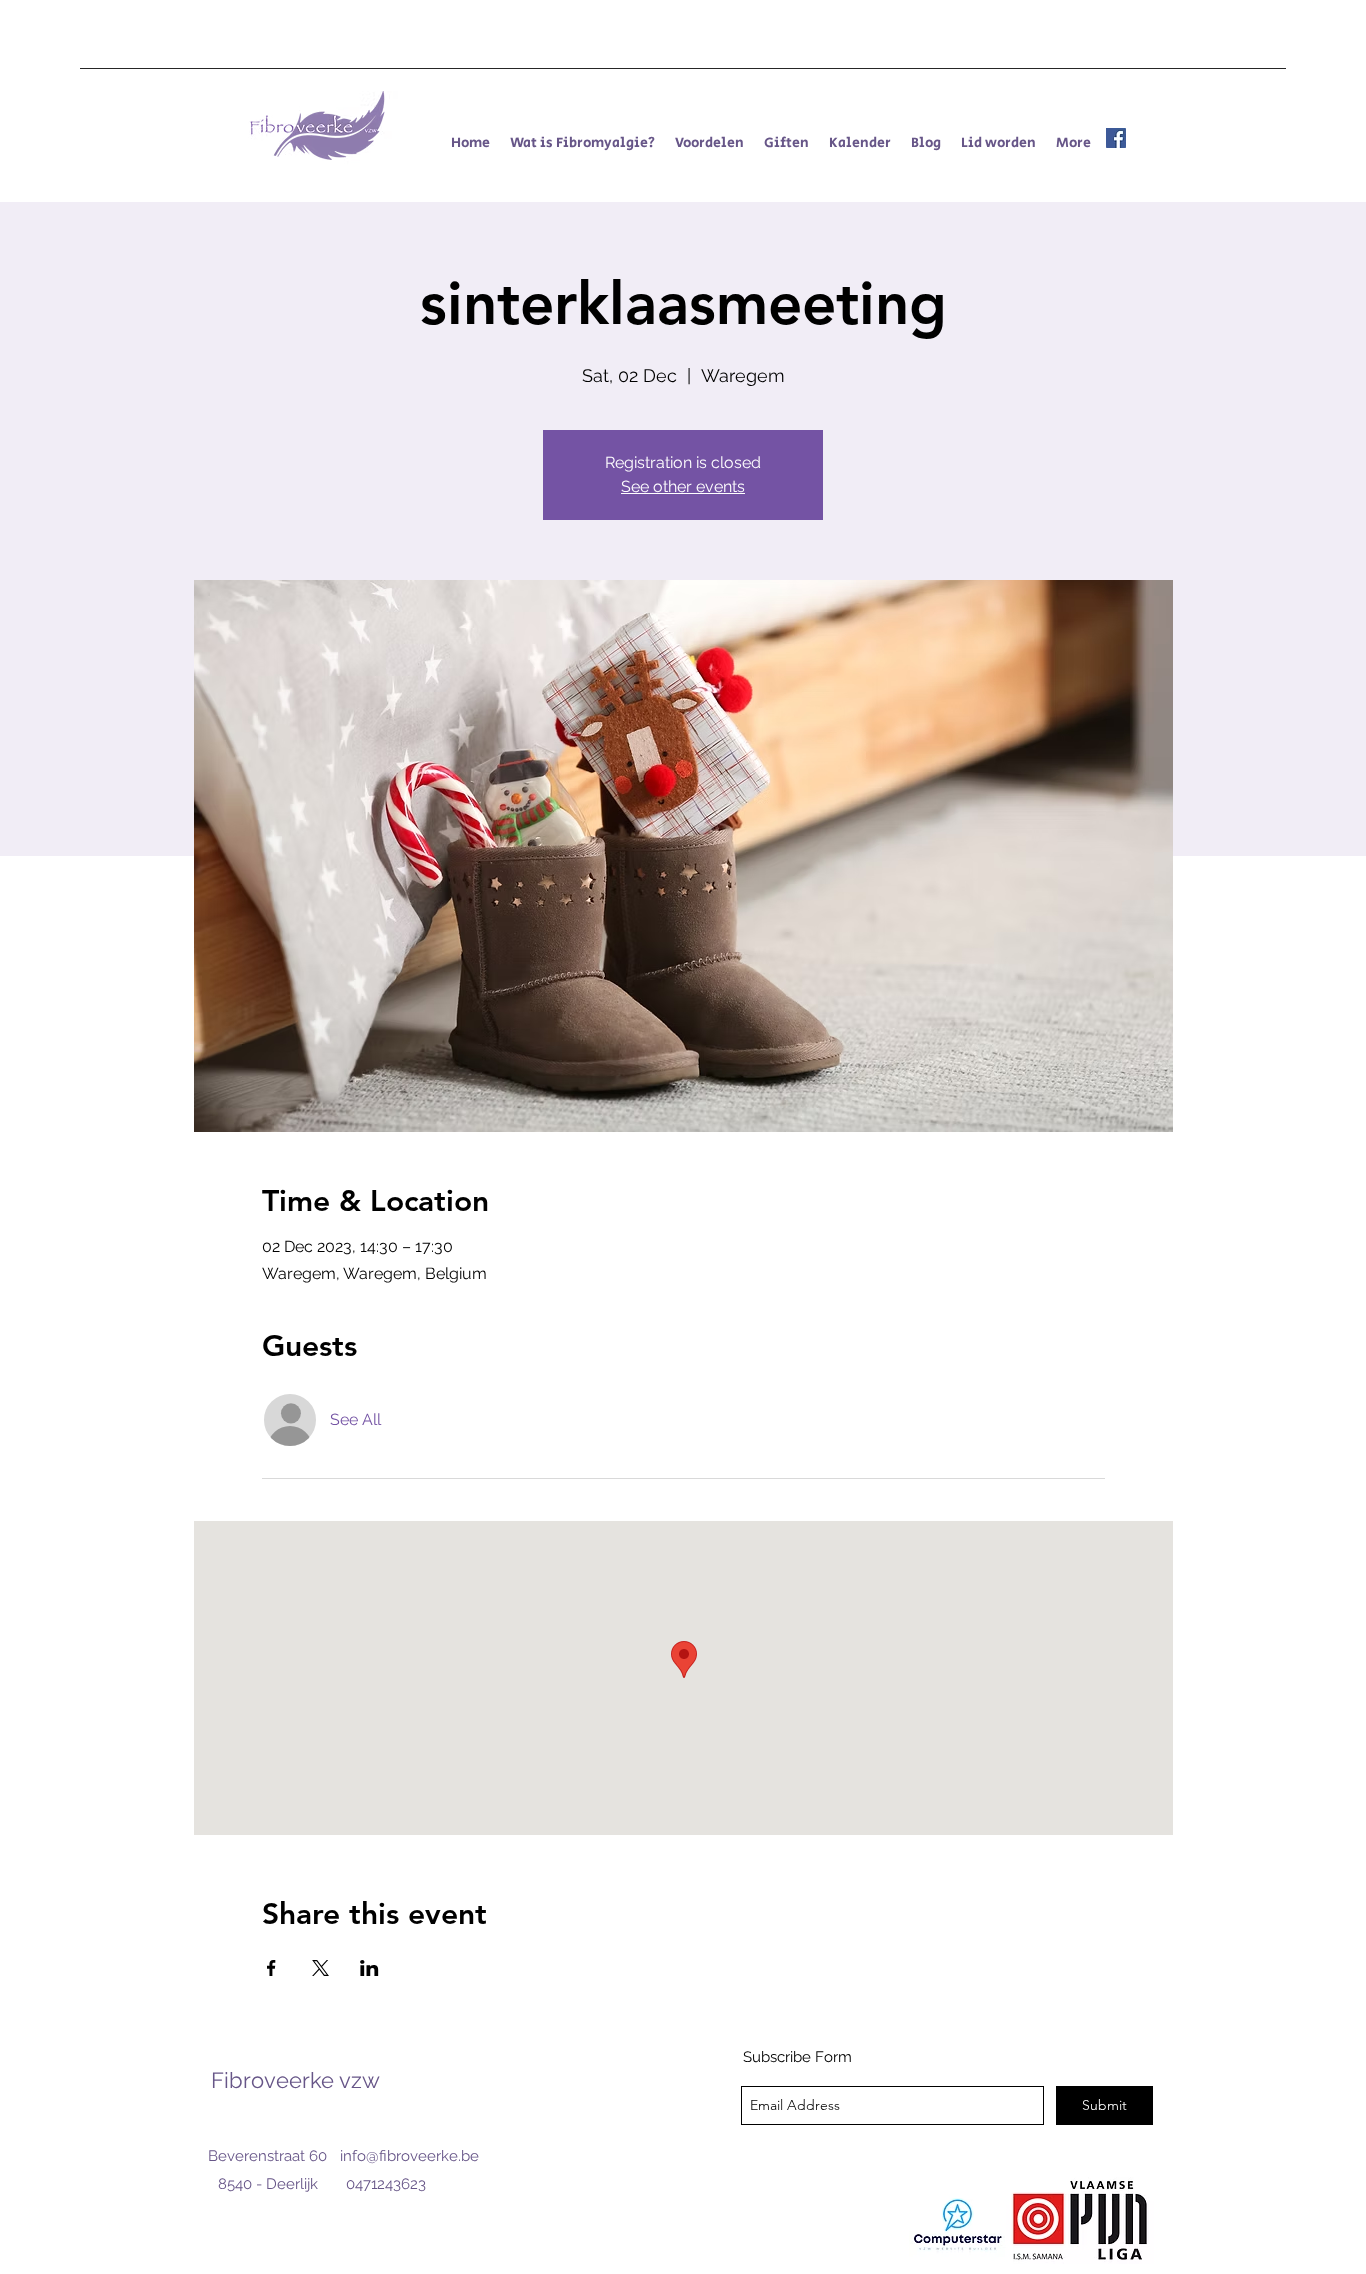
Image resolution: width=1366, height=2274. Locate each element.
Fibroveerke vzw (295, 2080)
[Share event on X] (320, 1968)
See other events (683, 486)
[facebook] (1116, 138)
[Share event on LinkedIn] (369, 1968)
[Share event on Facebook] (271, 1968)
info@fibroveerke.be (409, 2156)
